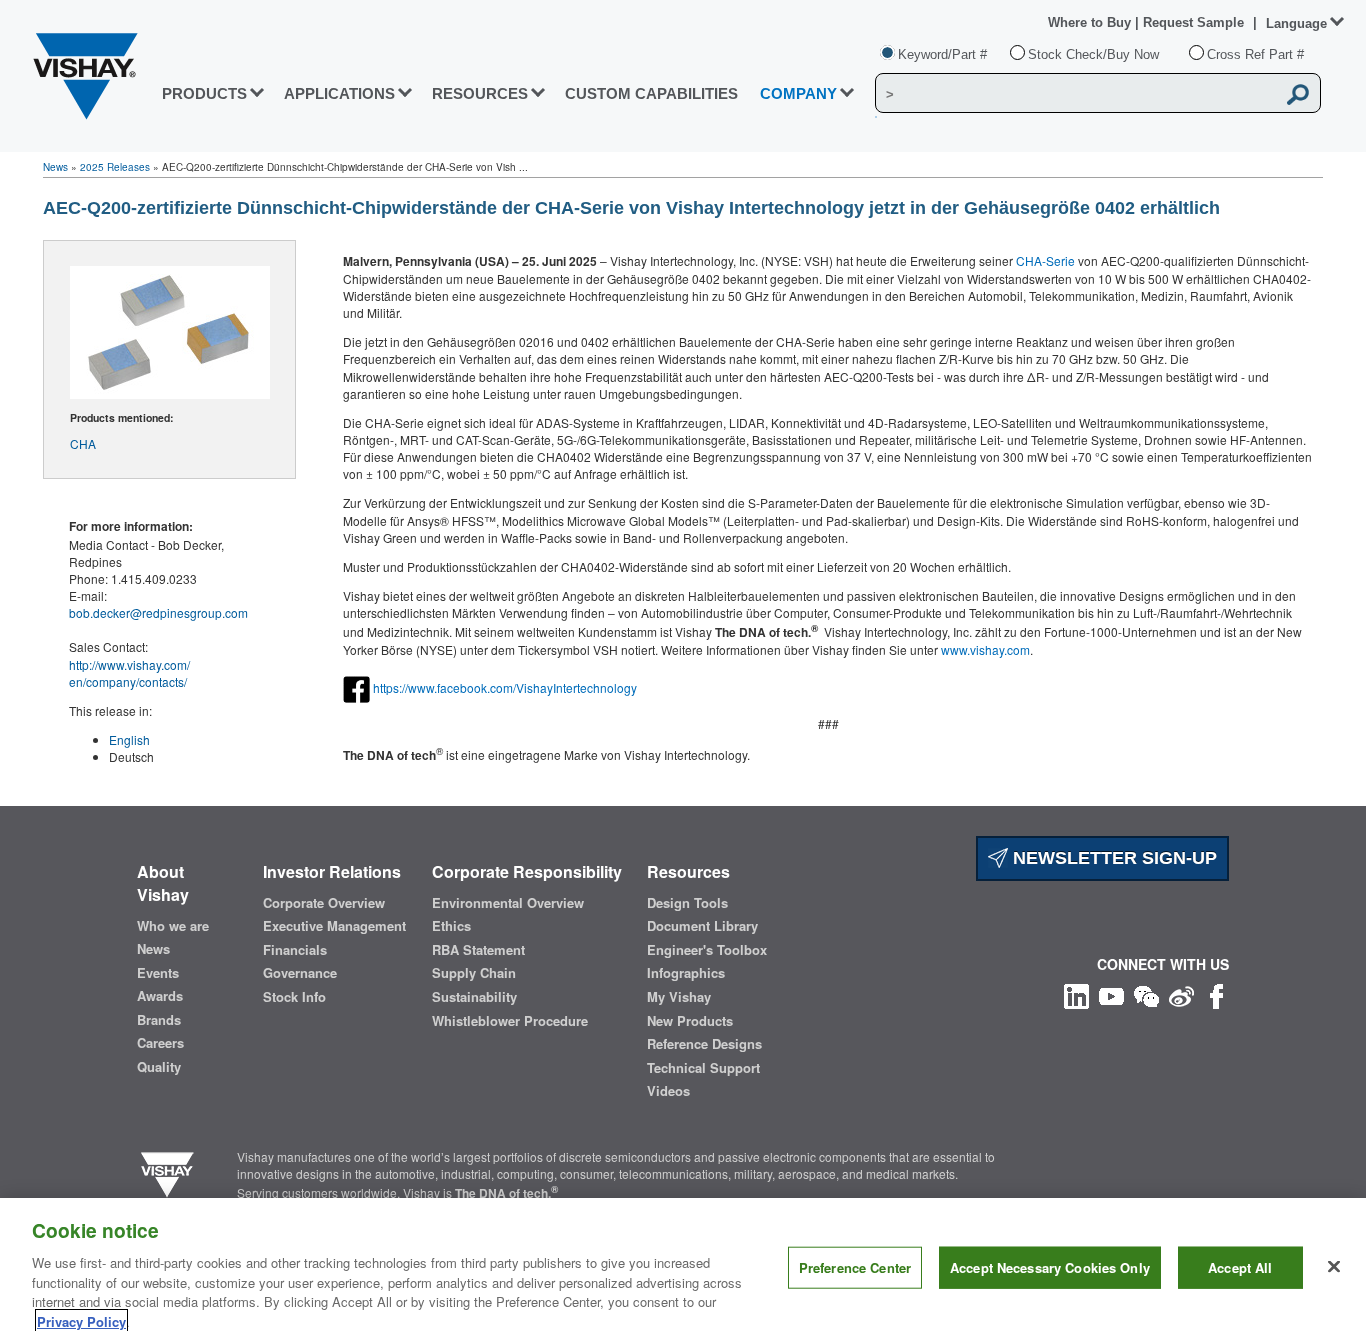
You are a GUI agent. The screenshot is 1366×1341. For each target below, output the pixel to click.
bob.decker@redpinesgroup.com (158, 612)
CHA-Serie (1045, 260)
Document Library (702, 926)
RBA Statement (478, 950)
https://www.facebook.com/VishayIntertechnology (505, 686)
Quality (159, 1067)
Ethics (451, 926)
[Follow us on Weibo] (1181, 994)
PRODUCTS (204, 93)
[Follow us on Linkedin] (1076, 994)
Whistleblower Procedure (510, 1021)
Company (798, 93)
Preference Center (855, 1267)
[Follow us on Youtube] (1111, 994)
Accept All (1240, 1267)
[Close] (1334, 1267)
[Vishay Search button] (1299, 94)
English (129, 739)
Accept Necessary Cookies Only (1050, 1267)
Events (158, 973)
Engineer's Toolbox (707, 950)
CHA (83, 443)
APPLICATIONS (339, 93)
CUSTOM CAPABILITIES (651, 93)
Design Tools (687, 903)
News (55, 167)
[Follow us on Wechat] (1146, 994)
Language (1296, 23)
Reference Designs (704, 1044)
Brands (159, 1020)
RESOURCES (480, 93)
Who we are (173, 926)
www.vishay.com (985, 649)
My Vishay (679, 997)
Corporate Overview (324, 903)
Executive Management (334, 926)
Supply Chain (474, 973)
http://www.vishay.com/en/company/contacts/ (129, 673)
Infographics (686, 973)
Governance (300, 973)
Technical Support (703, 1068)
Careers (160, 1043)
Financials (295, 950)
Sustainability (474, 997)
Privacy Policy (81, 1320)
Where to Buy (1091, 22)
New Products (690, 1021)
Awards (160, 996)
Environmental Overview (508, 903)
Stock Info (294, 997)
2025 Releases (115, 167)
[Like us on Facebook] (1216, 994)
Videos (668, 1091)
